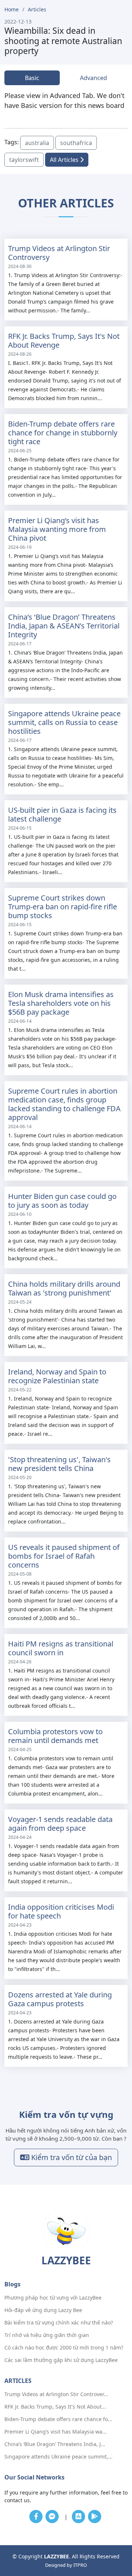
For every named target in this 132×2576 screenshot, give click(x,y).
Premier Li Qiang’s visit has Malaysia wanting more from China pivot (57, 529)
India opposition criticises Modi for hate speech (61, 1911)
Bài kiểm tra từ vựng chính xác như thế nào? (59, 2323)
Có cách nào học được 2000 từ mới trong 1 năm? (64, 2348)
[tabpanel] (66, 101)
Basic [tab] (32, 78)
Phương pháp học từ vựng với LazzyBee (53, 2298)
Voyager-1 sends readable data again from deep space (60, 1824)
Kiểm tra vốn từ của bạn (71, 2157)
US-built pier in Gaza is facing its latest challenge (62, 814)
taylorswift (24, 160)
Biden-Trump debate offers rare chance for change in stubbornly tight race (63, 433)
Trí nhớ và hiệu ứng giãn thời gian (47, 2335)
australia (37, 143)
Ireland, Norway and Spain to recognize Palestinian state (57, 1376)
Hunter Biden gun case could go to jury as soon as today (62, 1201)
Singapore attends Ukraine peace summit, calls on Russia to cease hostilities (64, 722)
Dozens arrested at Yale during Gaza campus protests (60, 1999)
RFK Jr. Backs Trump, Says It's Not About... (55, 2407)
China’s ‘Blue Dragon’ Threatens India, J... (55, 2444)
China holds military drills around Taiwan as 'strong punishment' (64, 1288)
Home (12, 9)
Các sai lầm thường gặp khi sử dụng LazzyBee (61, 2360)
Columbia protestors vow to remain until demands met (55, 1736)
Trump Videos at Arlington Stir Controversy (59, 253)
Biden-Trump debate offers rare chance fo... (58, 2419)
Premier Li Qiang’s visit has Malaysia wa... (56, 2432)
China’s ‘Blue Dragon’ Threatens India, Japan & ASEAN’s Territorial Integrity (64, 626)
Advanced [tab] (93, 78)
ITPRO (80, 2565)
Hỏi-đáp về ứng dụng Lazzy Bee (43, 2310)
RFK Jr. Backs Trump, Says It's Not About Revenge (64, 340)
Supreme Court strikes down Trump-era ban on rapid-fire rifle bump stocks (63, 907)
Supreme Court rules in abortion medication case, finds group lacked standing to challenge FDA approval (64, 1104)
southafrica (76, 143)
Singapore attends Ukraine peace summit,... (58, 2457)
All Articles (65, 160)
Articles (37, 9)
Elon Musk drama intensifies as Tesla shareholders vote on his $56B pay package (61, 1003)
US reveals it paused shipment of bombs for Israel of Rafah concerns (64, 1556)
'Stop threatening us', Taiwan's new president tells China (59, 1464)
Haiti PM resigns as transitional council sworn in (61, 1648)
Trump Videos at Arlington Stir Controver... (56, 2394)
